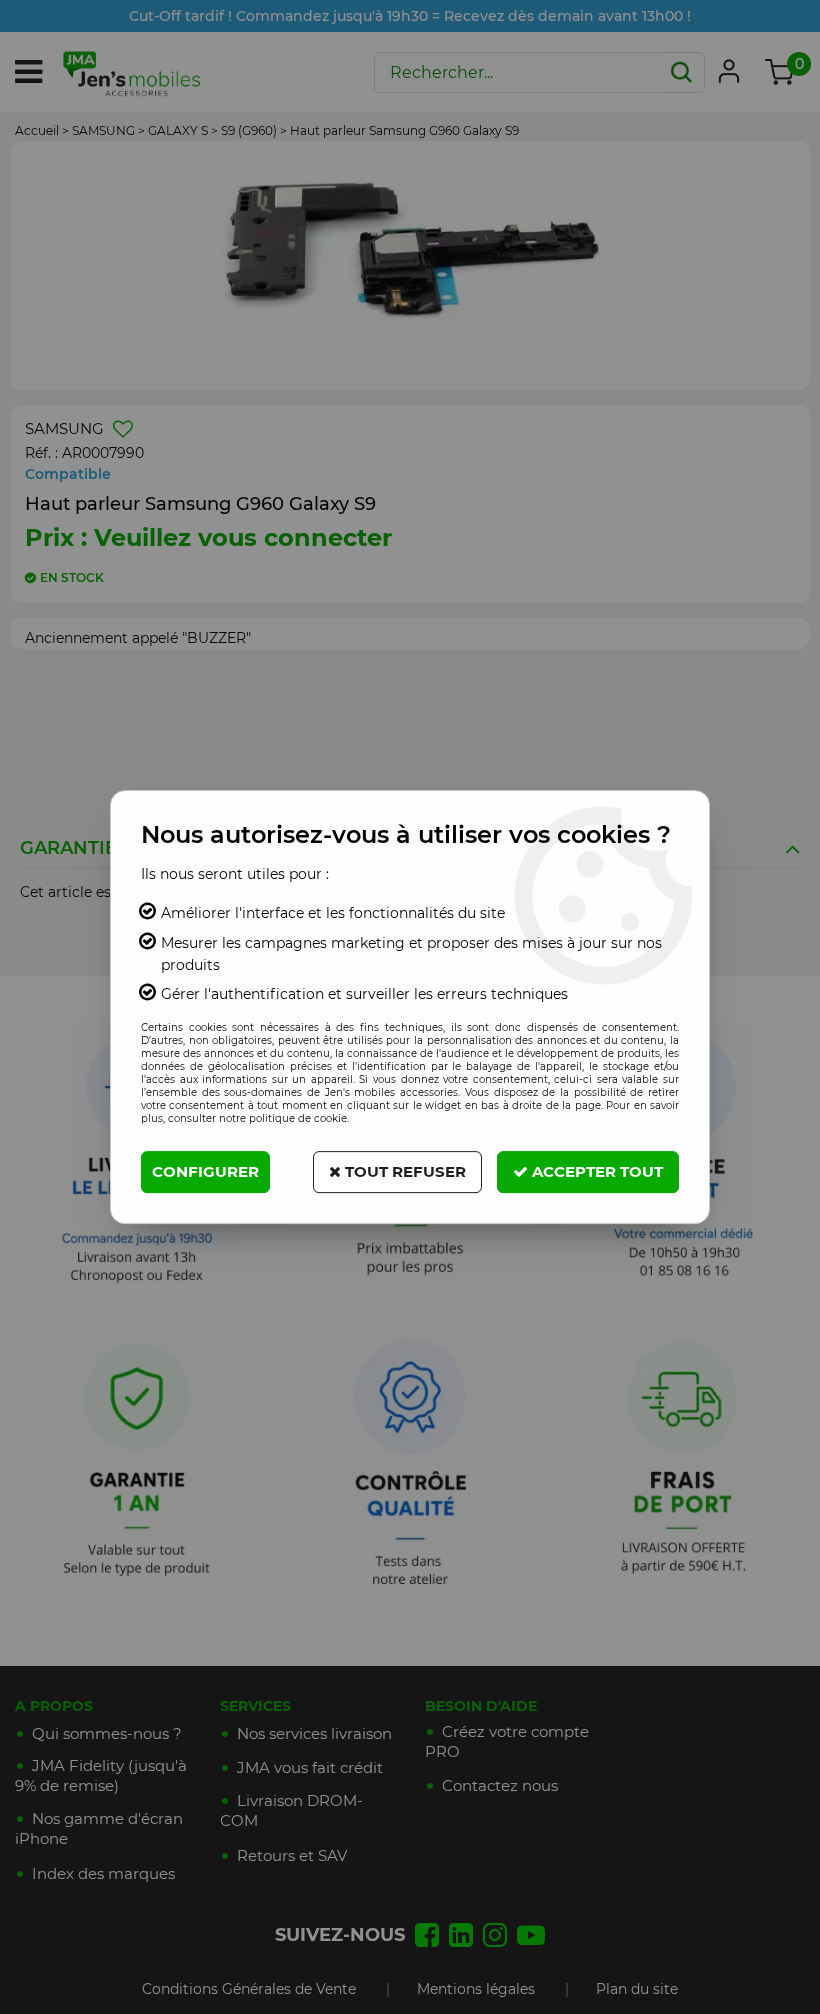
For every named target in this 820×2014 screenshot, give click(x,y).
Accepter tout (595, 1171)
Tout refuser (403, 1171)
